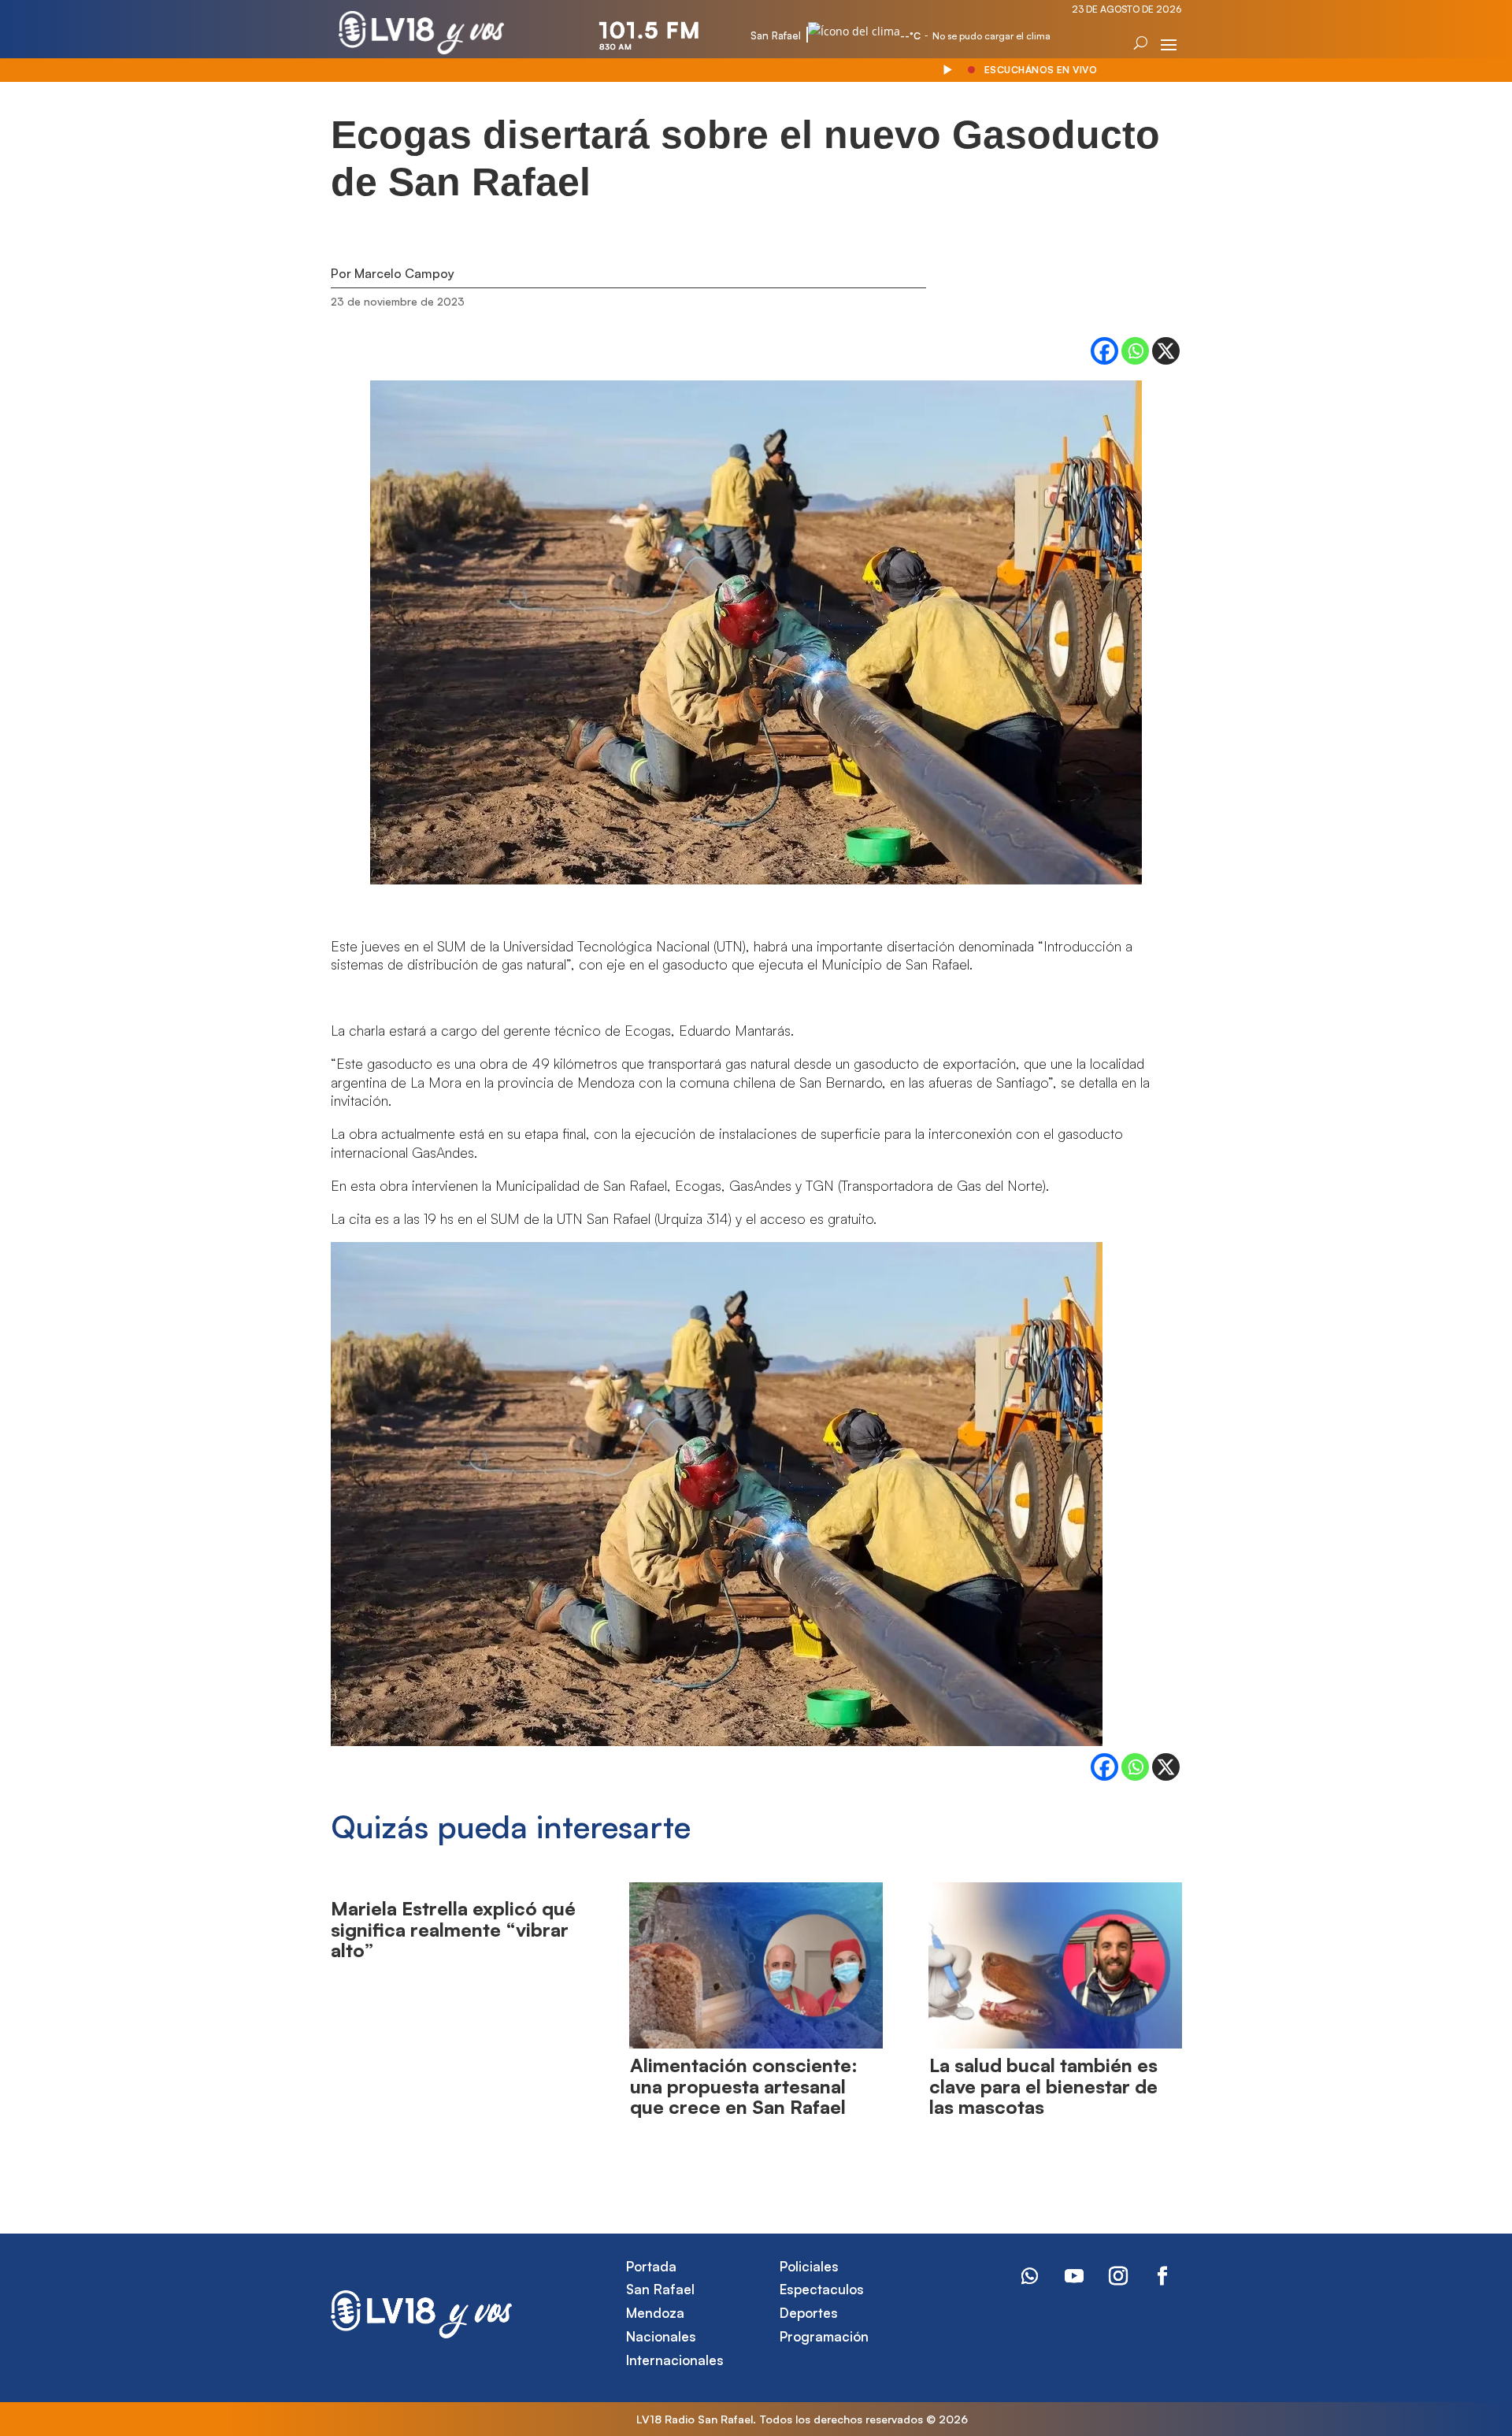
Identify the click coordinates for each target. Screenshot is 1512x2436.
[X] (1166, 351)
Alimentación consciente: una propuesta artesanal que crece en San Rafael (744, 2086)
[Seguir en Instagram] (1118, 2276)
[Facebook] (1104, 351)
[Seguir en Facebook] (1162, 2276)
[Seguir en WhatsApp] (1030, 2276)
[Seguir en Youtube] (1074, 2276)
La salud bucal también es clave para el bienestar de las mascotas (1043, 2086)
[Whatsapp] (1135, 351)
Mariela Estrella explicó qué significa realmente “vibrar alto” (453, 1929)
